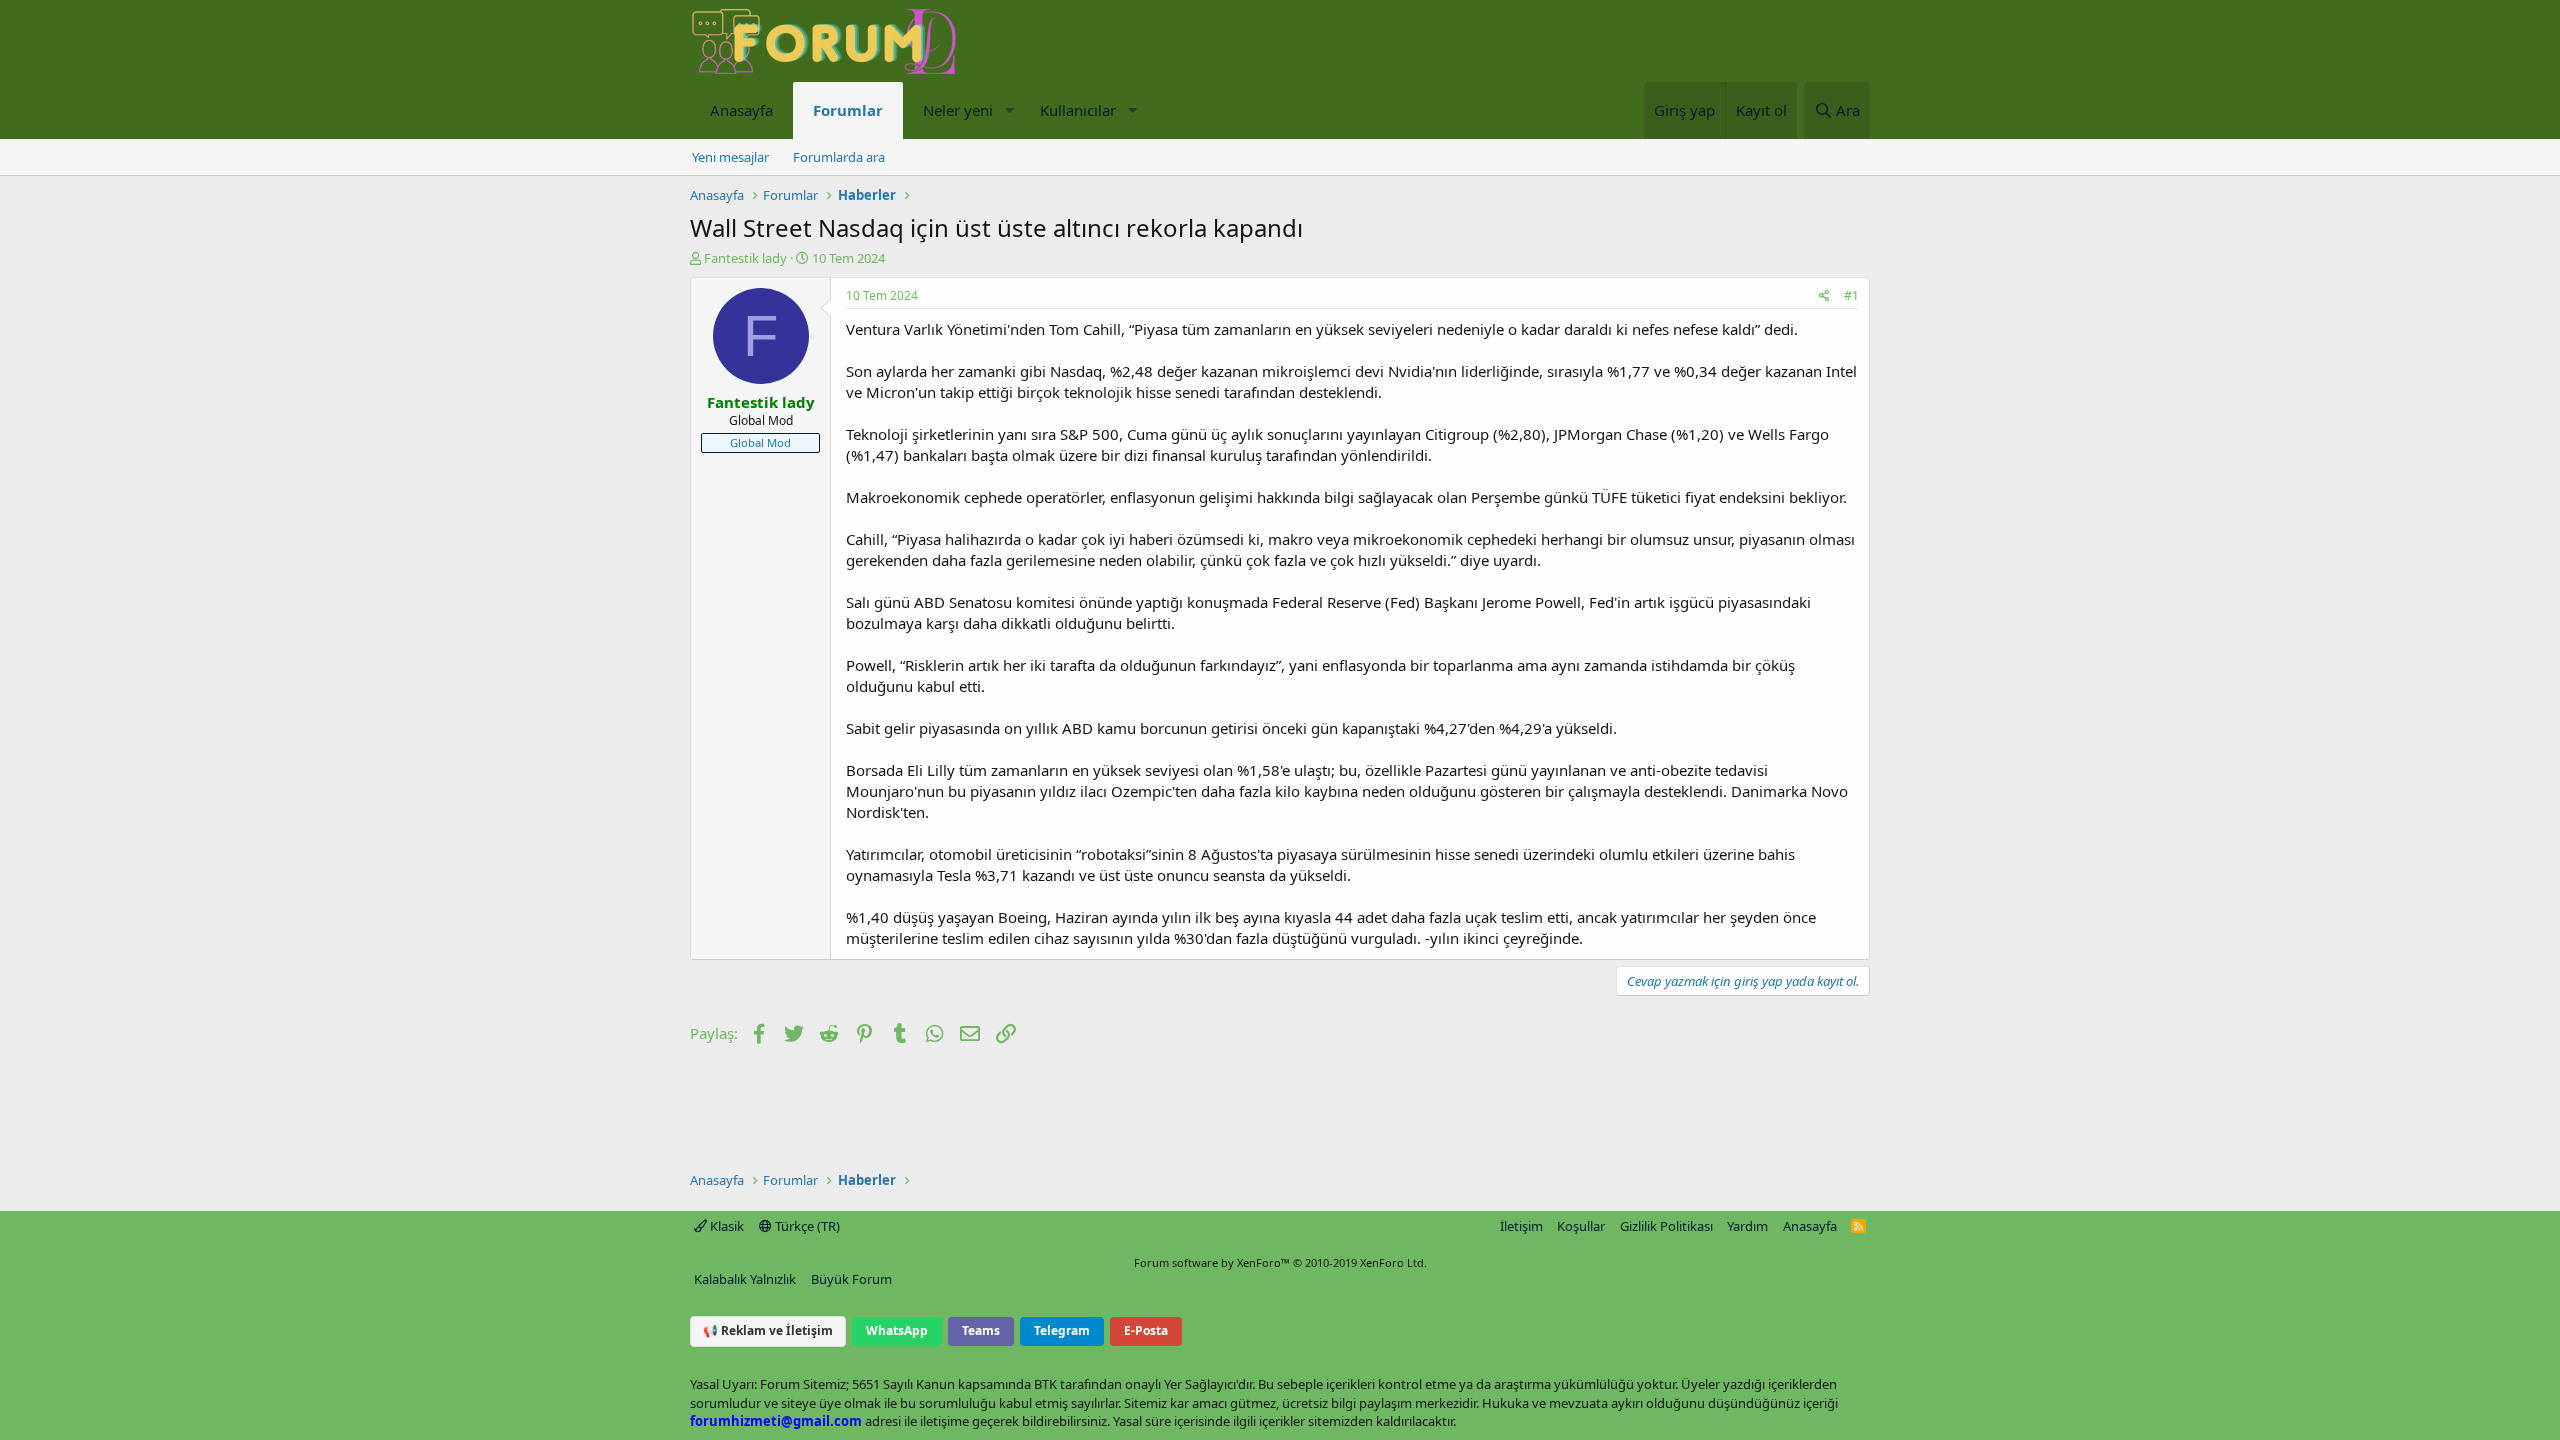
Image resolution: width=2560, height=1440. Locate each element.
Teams (981, 1330)
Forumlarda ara (839, 157)
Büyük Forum (851, 1279)
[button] (1009, 110)
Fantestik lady (745, 258)
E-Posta (1146, 1330)
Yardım (1747, 1226)
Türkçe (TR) (806, 1226)
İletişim (1521, 1226)
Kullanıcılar (1078, 110)
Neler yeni (958, 110)
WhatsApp (897, 1330)
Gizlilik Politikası (1666, 1226)
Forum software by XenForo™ (1280, 1262)
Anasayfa (741, 110)
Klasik (725, 1226)
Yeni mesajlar (730, 157)
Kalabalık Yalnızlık (745, 1279)
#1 (1851, 295)
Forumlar (848, 110)
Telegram (1062, 1330)
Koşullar (1581, 1226)
